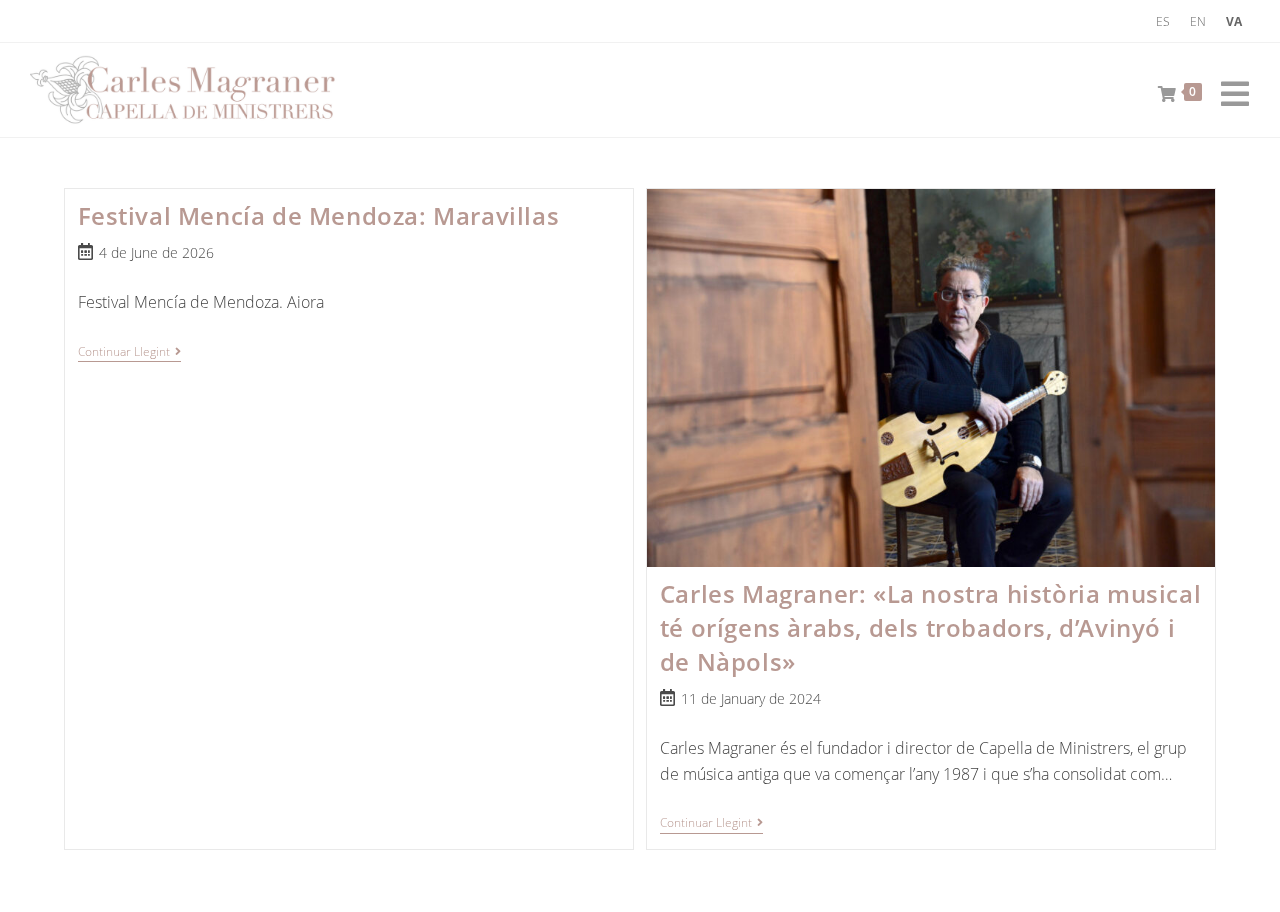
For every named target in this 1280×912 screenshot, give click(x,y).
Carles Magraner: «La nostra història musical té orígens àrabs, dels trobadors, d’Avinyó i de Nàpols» (930, 627)
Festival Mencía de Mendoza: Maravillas (319, 215)
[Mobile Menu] (1228, 90)
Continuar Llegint (129, 353)
